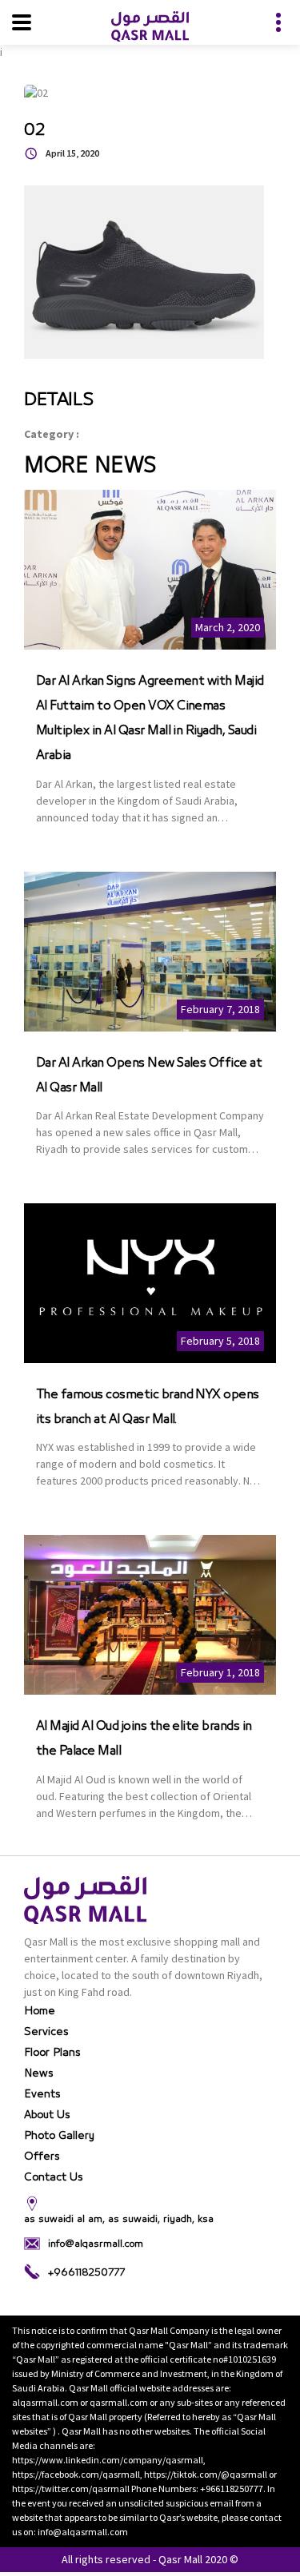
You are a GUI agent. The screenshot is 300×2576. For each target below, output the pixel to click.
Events (42, 2094)
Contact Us (54, 2177)
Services (46, 2032)
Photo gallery (59, 2136)
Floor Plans (52, 2053)
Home (40, 2011)
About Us (47, 2115)
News (39, 2073)
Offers (42, 2157)
